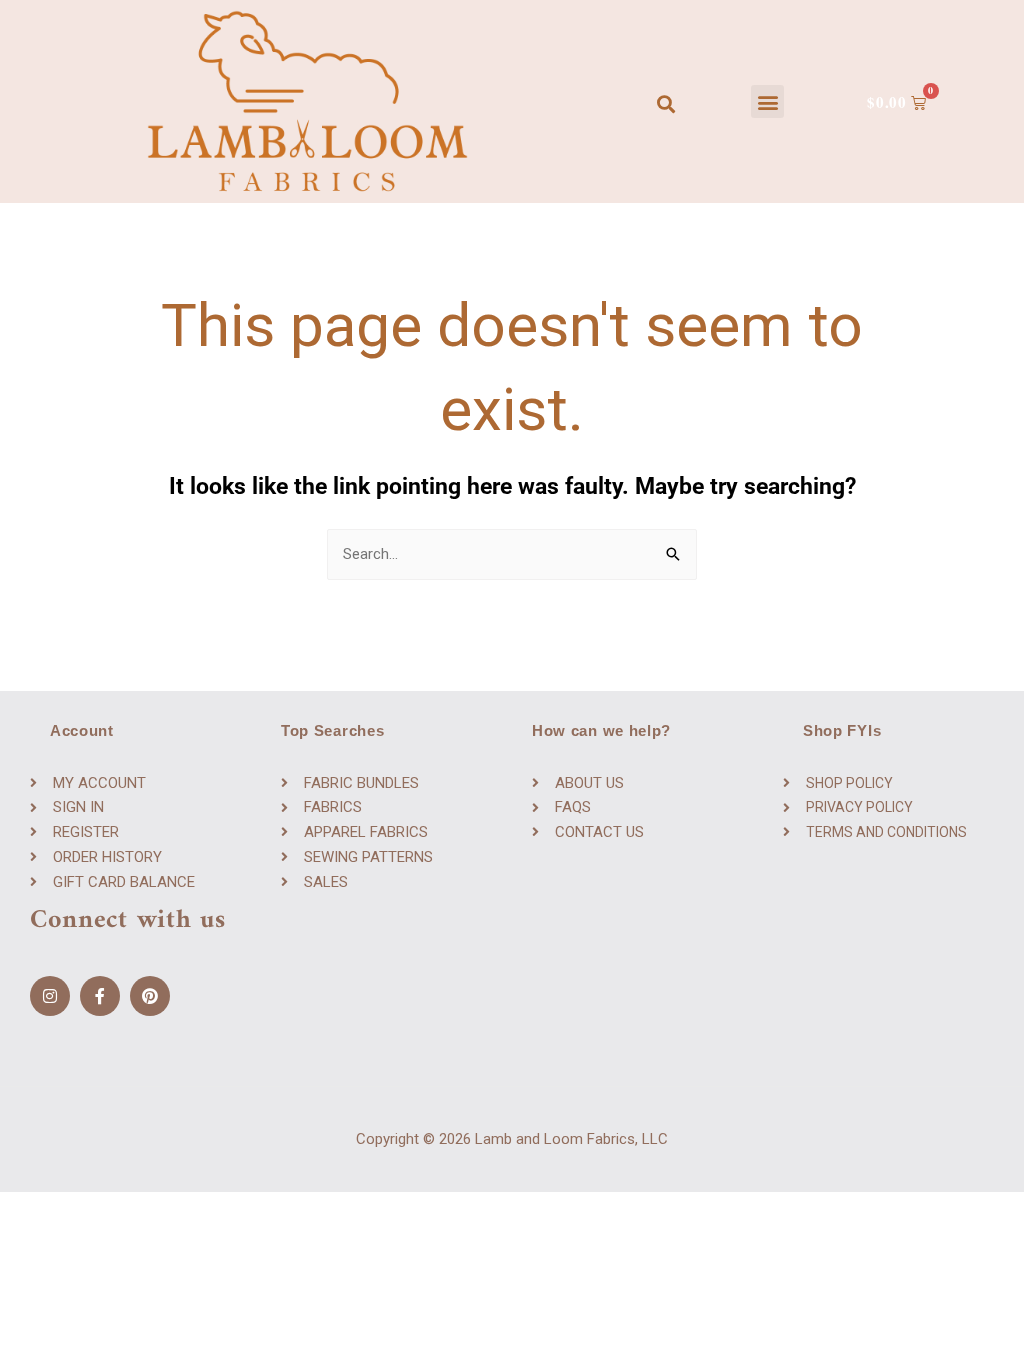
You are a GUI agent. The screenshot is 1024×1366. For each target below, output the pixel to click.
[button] (767, 101)
